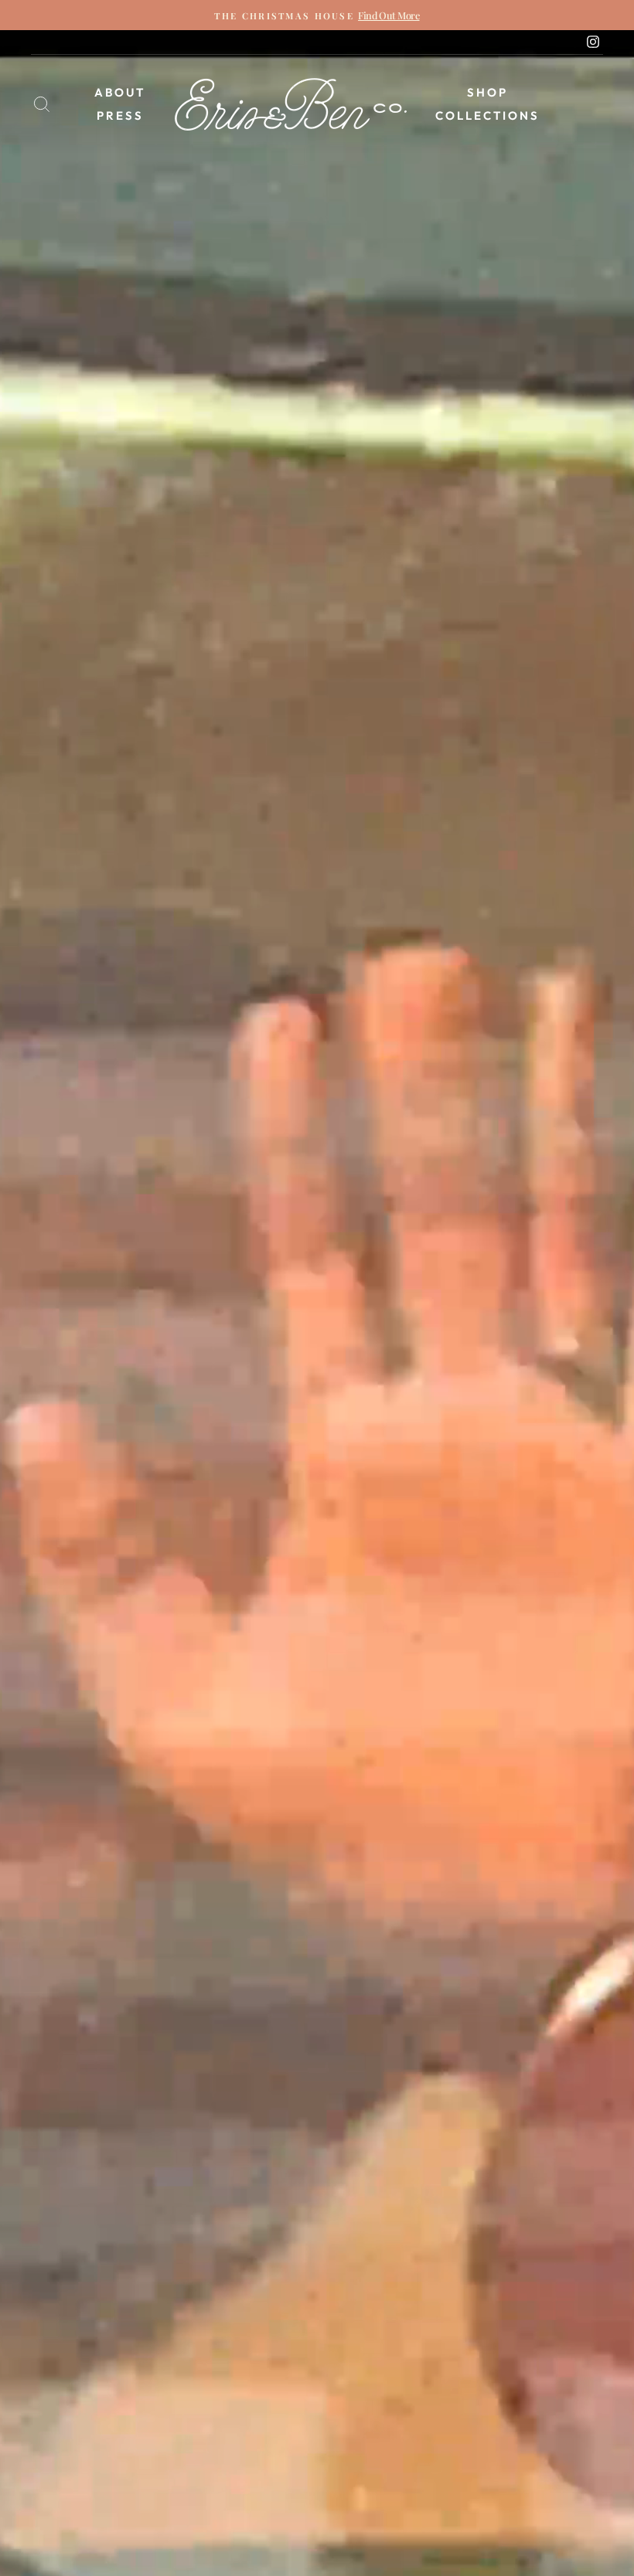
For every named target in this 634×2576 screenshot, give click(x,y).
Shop (487, 92)
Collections (487, 116)
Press (120, 116)
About (120, 92)
